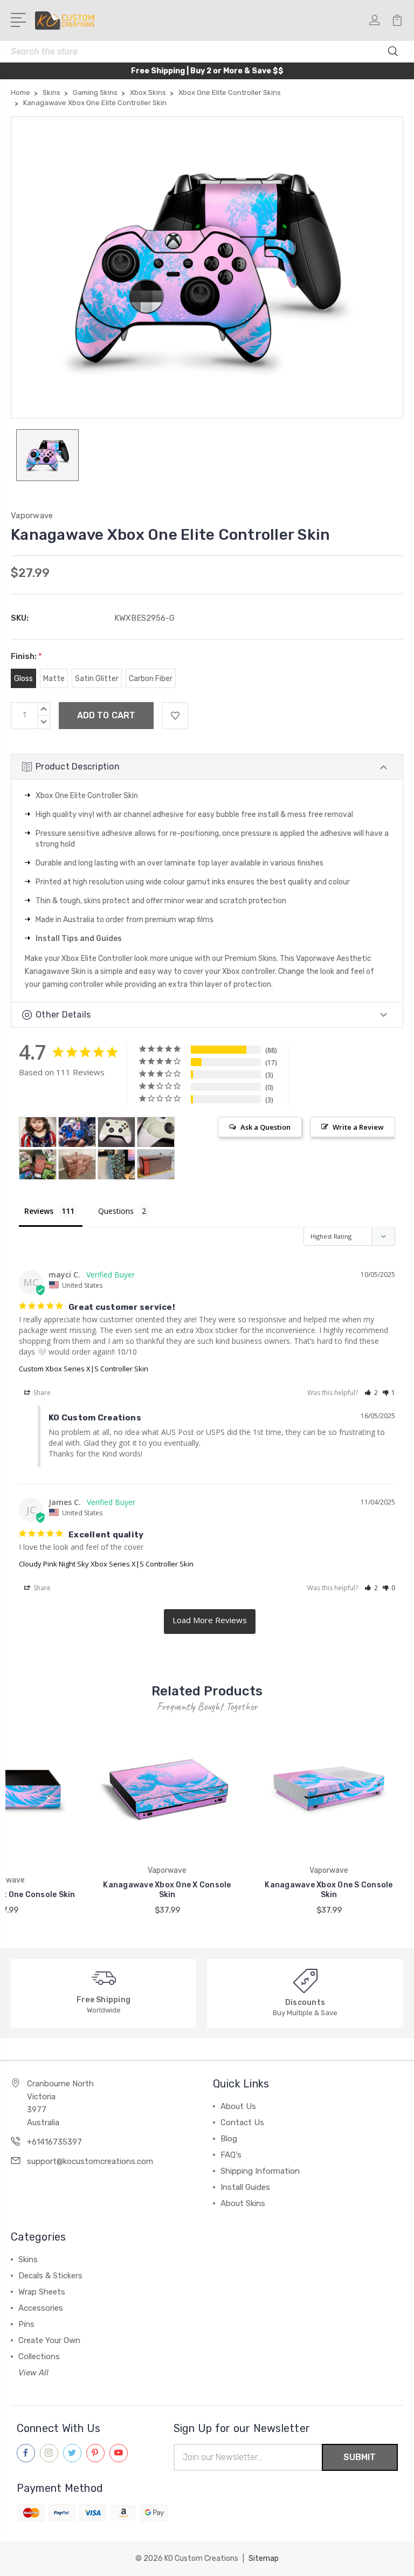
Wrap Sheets (42, 2292)
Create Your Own (49, 2340)
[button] (371, 1393)
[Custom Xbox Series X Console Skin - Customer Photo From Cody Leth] (156, 1165)
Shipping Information (260, 2171)
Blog (229, 2139)
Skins (28, 2259)
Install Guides (245, 2187)
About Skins (243, 2203)
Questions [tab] (116, 1211)
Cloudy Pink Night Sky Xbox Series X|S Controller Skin (106, 1564)
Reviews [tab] (39, 1211)
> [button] (210, 1622)
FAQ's (231, 2155)
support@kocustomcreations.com (90, 2161)
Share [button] (41, 1393)
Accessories (41, 2308)
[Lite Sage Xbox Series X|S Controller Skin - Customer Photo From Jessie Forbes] (116, 1132)
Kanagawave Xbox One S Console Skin (329, 1890)
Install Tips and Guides (79, 939)
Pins (26, 2324)
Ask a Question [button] (265, 1127)
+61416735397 (54, 2142)
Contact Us (242, 2122)
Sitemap (264, 2558)
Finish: (26, 656)
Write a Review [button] (358, 1127)
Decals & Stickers (50, 2276)
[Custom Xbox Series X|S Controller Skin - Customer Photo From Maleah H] (77, 1132)
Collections (39, 2357)
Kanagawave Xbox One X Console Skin (167, 1890)
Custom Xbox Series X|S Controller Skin (84, 1369)
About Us (238, 2106)
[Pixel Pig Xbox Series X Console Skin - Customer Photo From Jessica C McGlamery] (38, 1165)
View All (33, 2373)
